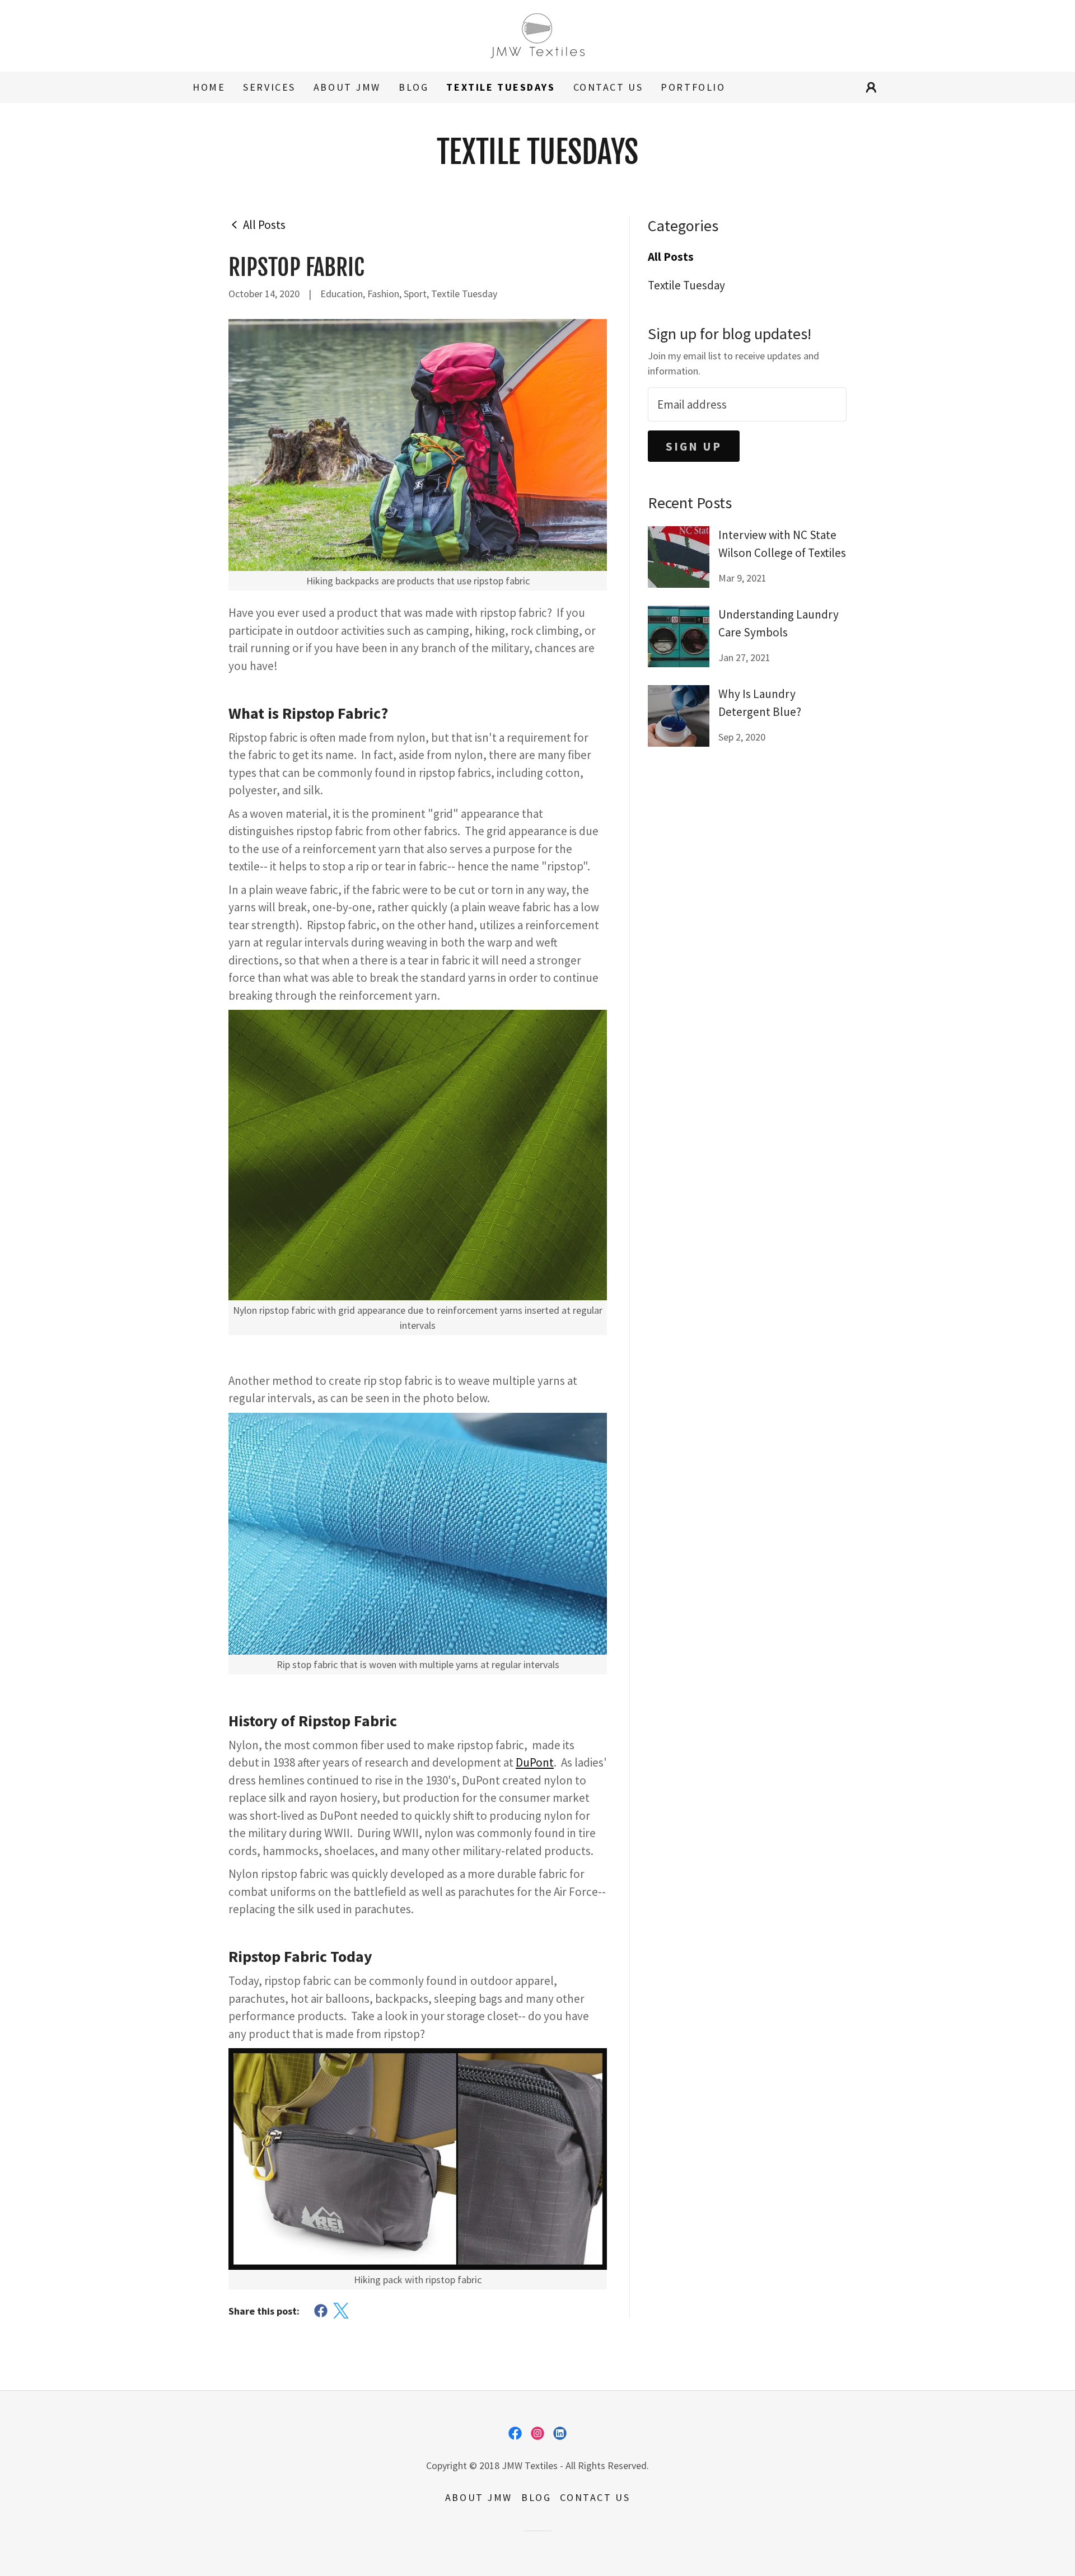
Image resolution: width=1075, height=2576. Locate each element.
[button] (871, 87)
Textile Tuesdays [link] (501, 87)
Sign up (694, 446)
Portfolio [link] (693, 87)
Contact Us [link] (608, 87)
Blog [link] (413, 87)
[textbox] (747, 404)
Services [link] (269, 87)
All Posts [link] (671, 257)
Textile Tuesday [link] (686, 285)
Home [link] (209, 87)
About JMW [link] (347, 87)
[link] (537, 34)
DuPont (535, 1762)
